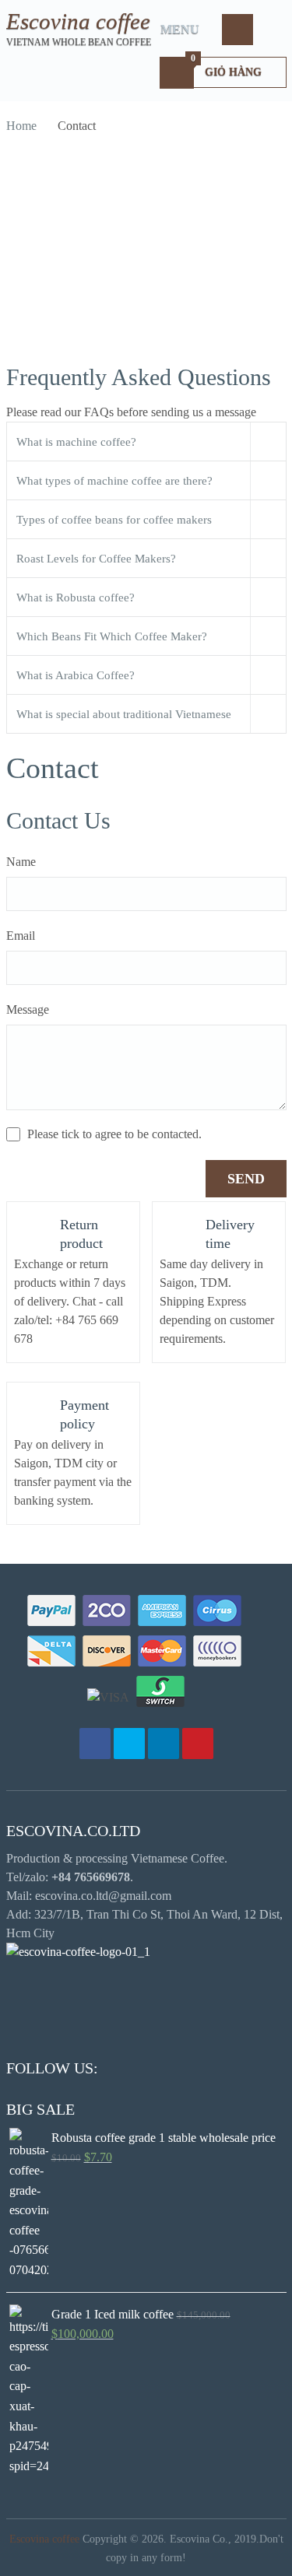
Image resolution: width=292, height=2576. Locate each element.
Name (21, 862)
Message (28, 1009)
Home (21, 126)
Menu (180, 29)
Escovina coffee (78, 21)
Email (21, 936)
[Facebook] (95, 1744)
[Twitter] (129, 1744)
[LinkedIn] (164, 1744)
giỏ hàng (226, 67)
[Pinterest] (198, 1744)
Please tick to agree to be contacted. (114, 1134)
